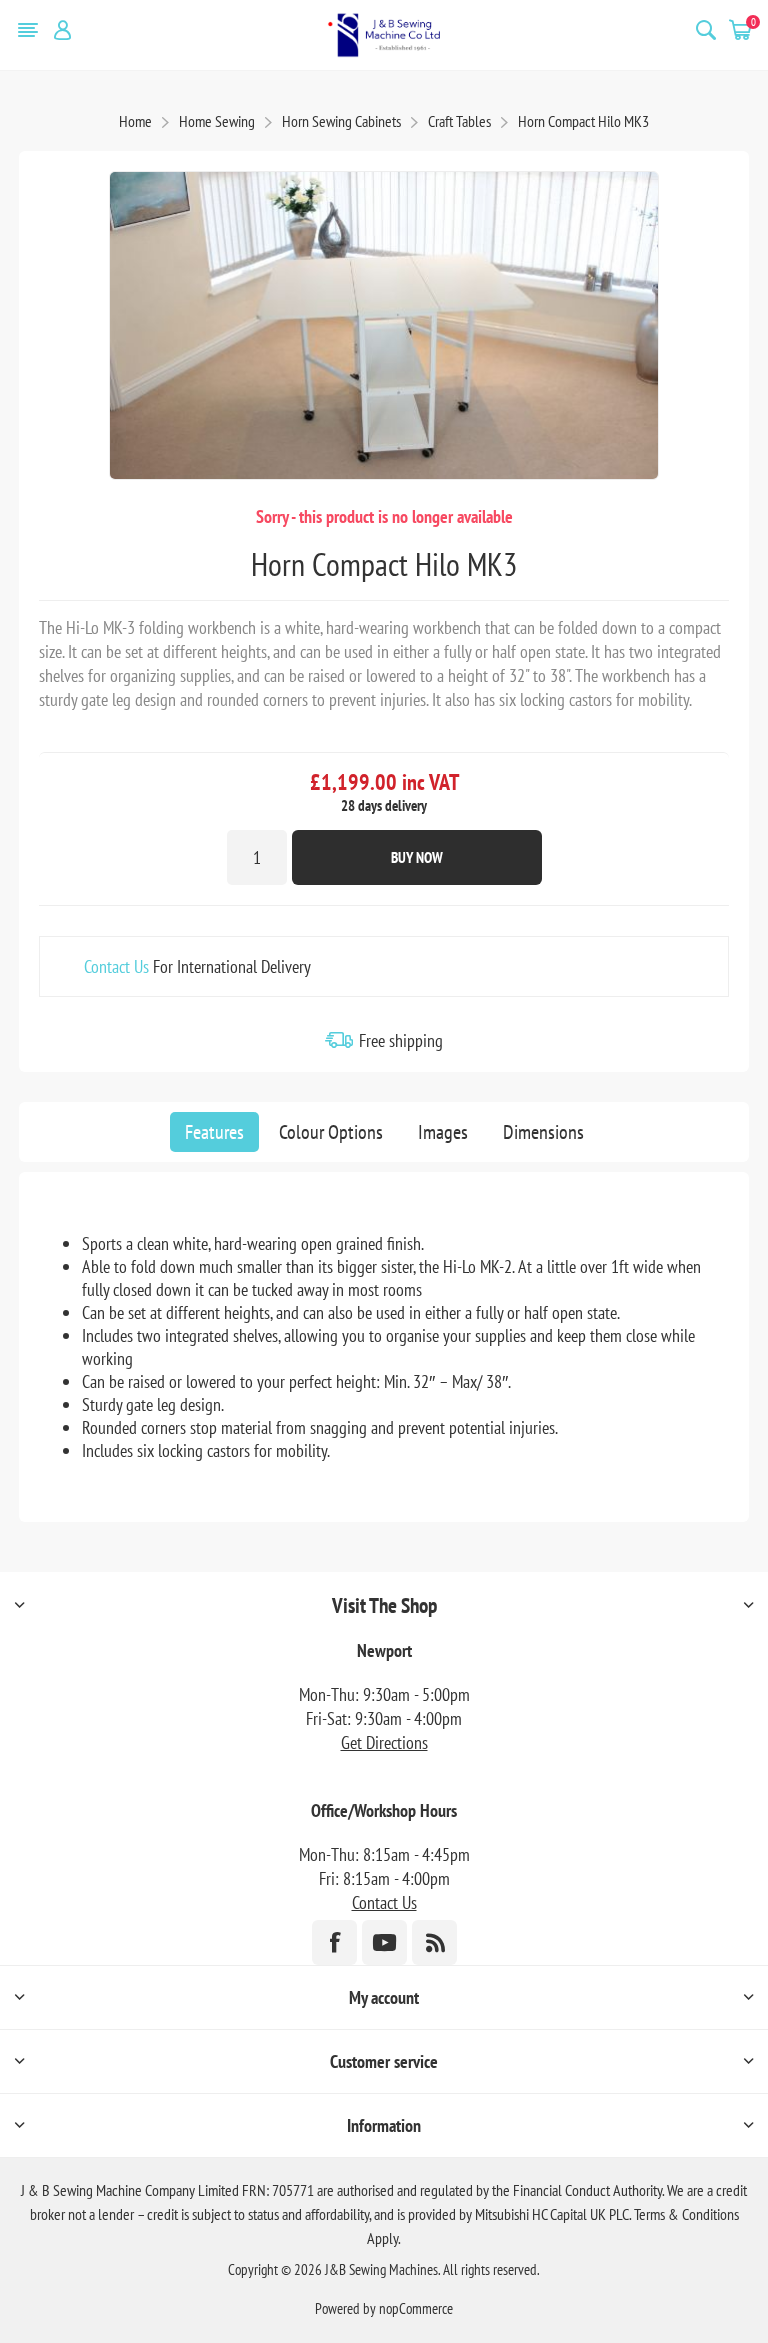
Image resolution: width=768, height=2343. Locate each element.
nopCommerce (416, 2308)
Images (443, 1132)
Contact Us (116, 966)
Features (214, 1132)
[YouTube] (384, 1942)
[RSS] (434, 1942)
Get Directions (384, 1742)
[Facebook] (334, 1942)
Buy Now (417, 857)
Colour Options (331, 1132)
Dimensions (543, 1132)
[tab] (214, 1132)
